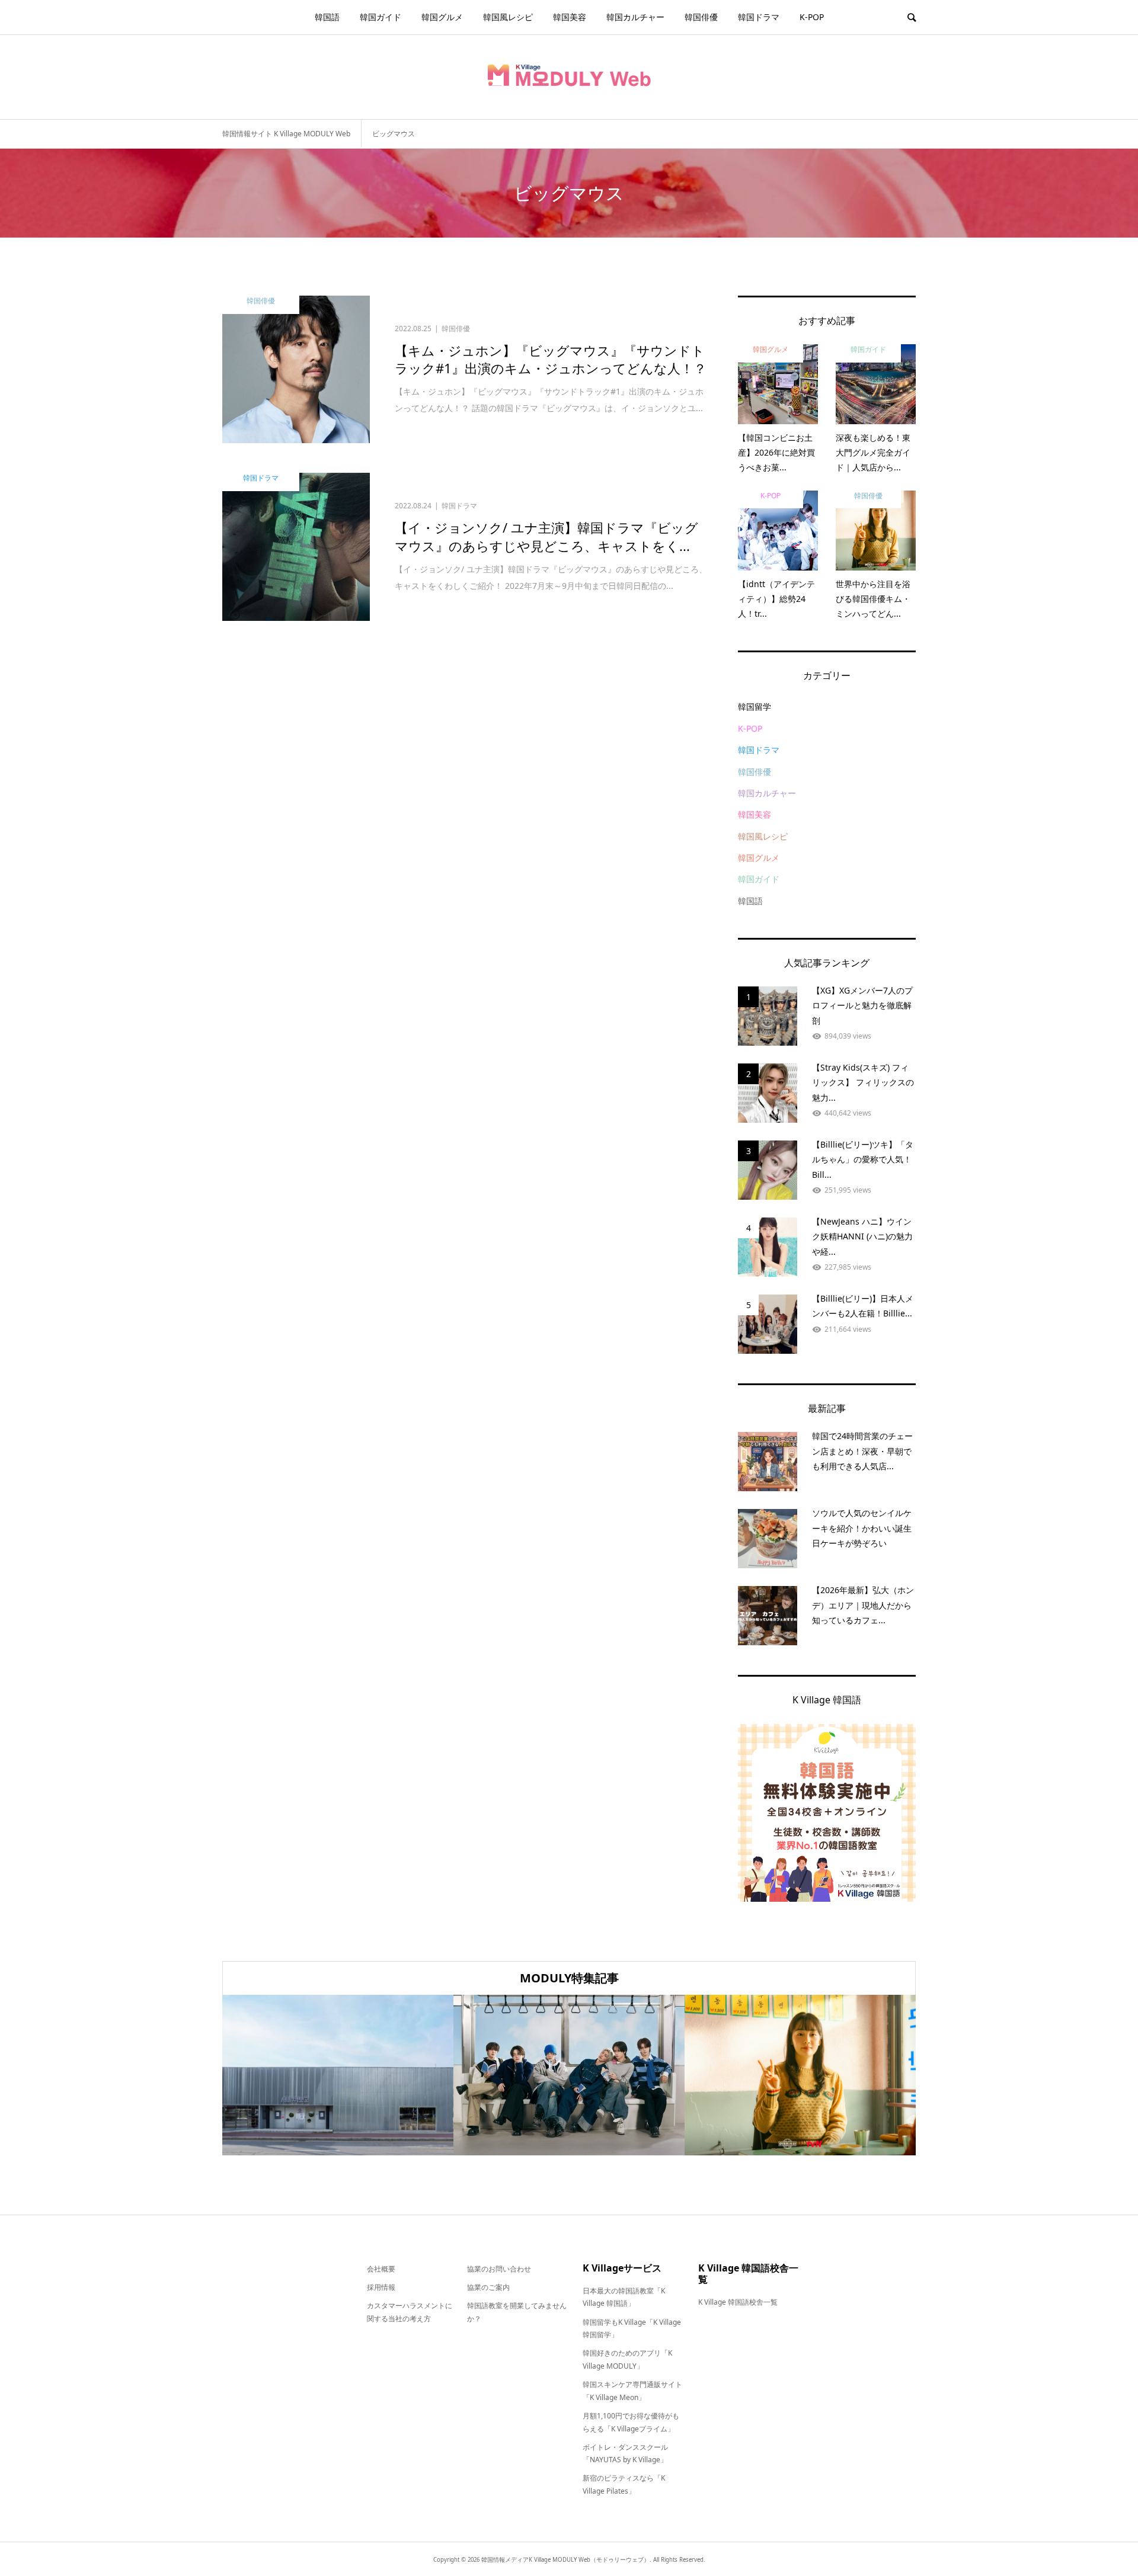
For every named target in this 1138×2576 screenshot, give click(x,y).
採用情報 (381, 2287)
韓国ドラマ (759, 17)
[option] (338, 2075)
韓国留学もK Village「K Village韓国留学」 (632, 2329)
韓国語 (327, 17)
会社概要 (381, 2269)
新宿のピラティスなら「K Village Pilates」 (624, 2484)
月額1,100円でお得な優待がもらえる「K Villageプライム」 (631, 2422)
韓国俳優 (701, 17)
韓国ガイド (381, 17)
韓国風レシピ (508, 17)
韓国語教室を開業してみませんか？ (517, 2312)
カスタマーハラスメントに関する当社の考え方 (410, 2312)
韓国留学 (755, 707)
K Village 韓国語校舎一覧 (738, 2302)
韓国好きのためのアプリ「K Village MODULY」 (627, 2359)
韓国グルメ (442, 17)
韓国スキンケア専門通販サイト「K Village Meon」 (632, 2391)
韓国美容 (570, 17)
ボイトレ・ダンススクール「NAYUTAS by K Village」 (625, 2454)
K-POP (812, 17)
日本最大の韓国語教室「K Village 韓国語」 (624, 2297)
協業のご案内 (488, 2287)
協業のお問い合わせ (499, 2269)
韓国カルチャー (635, 17)
